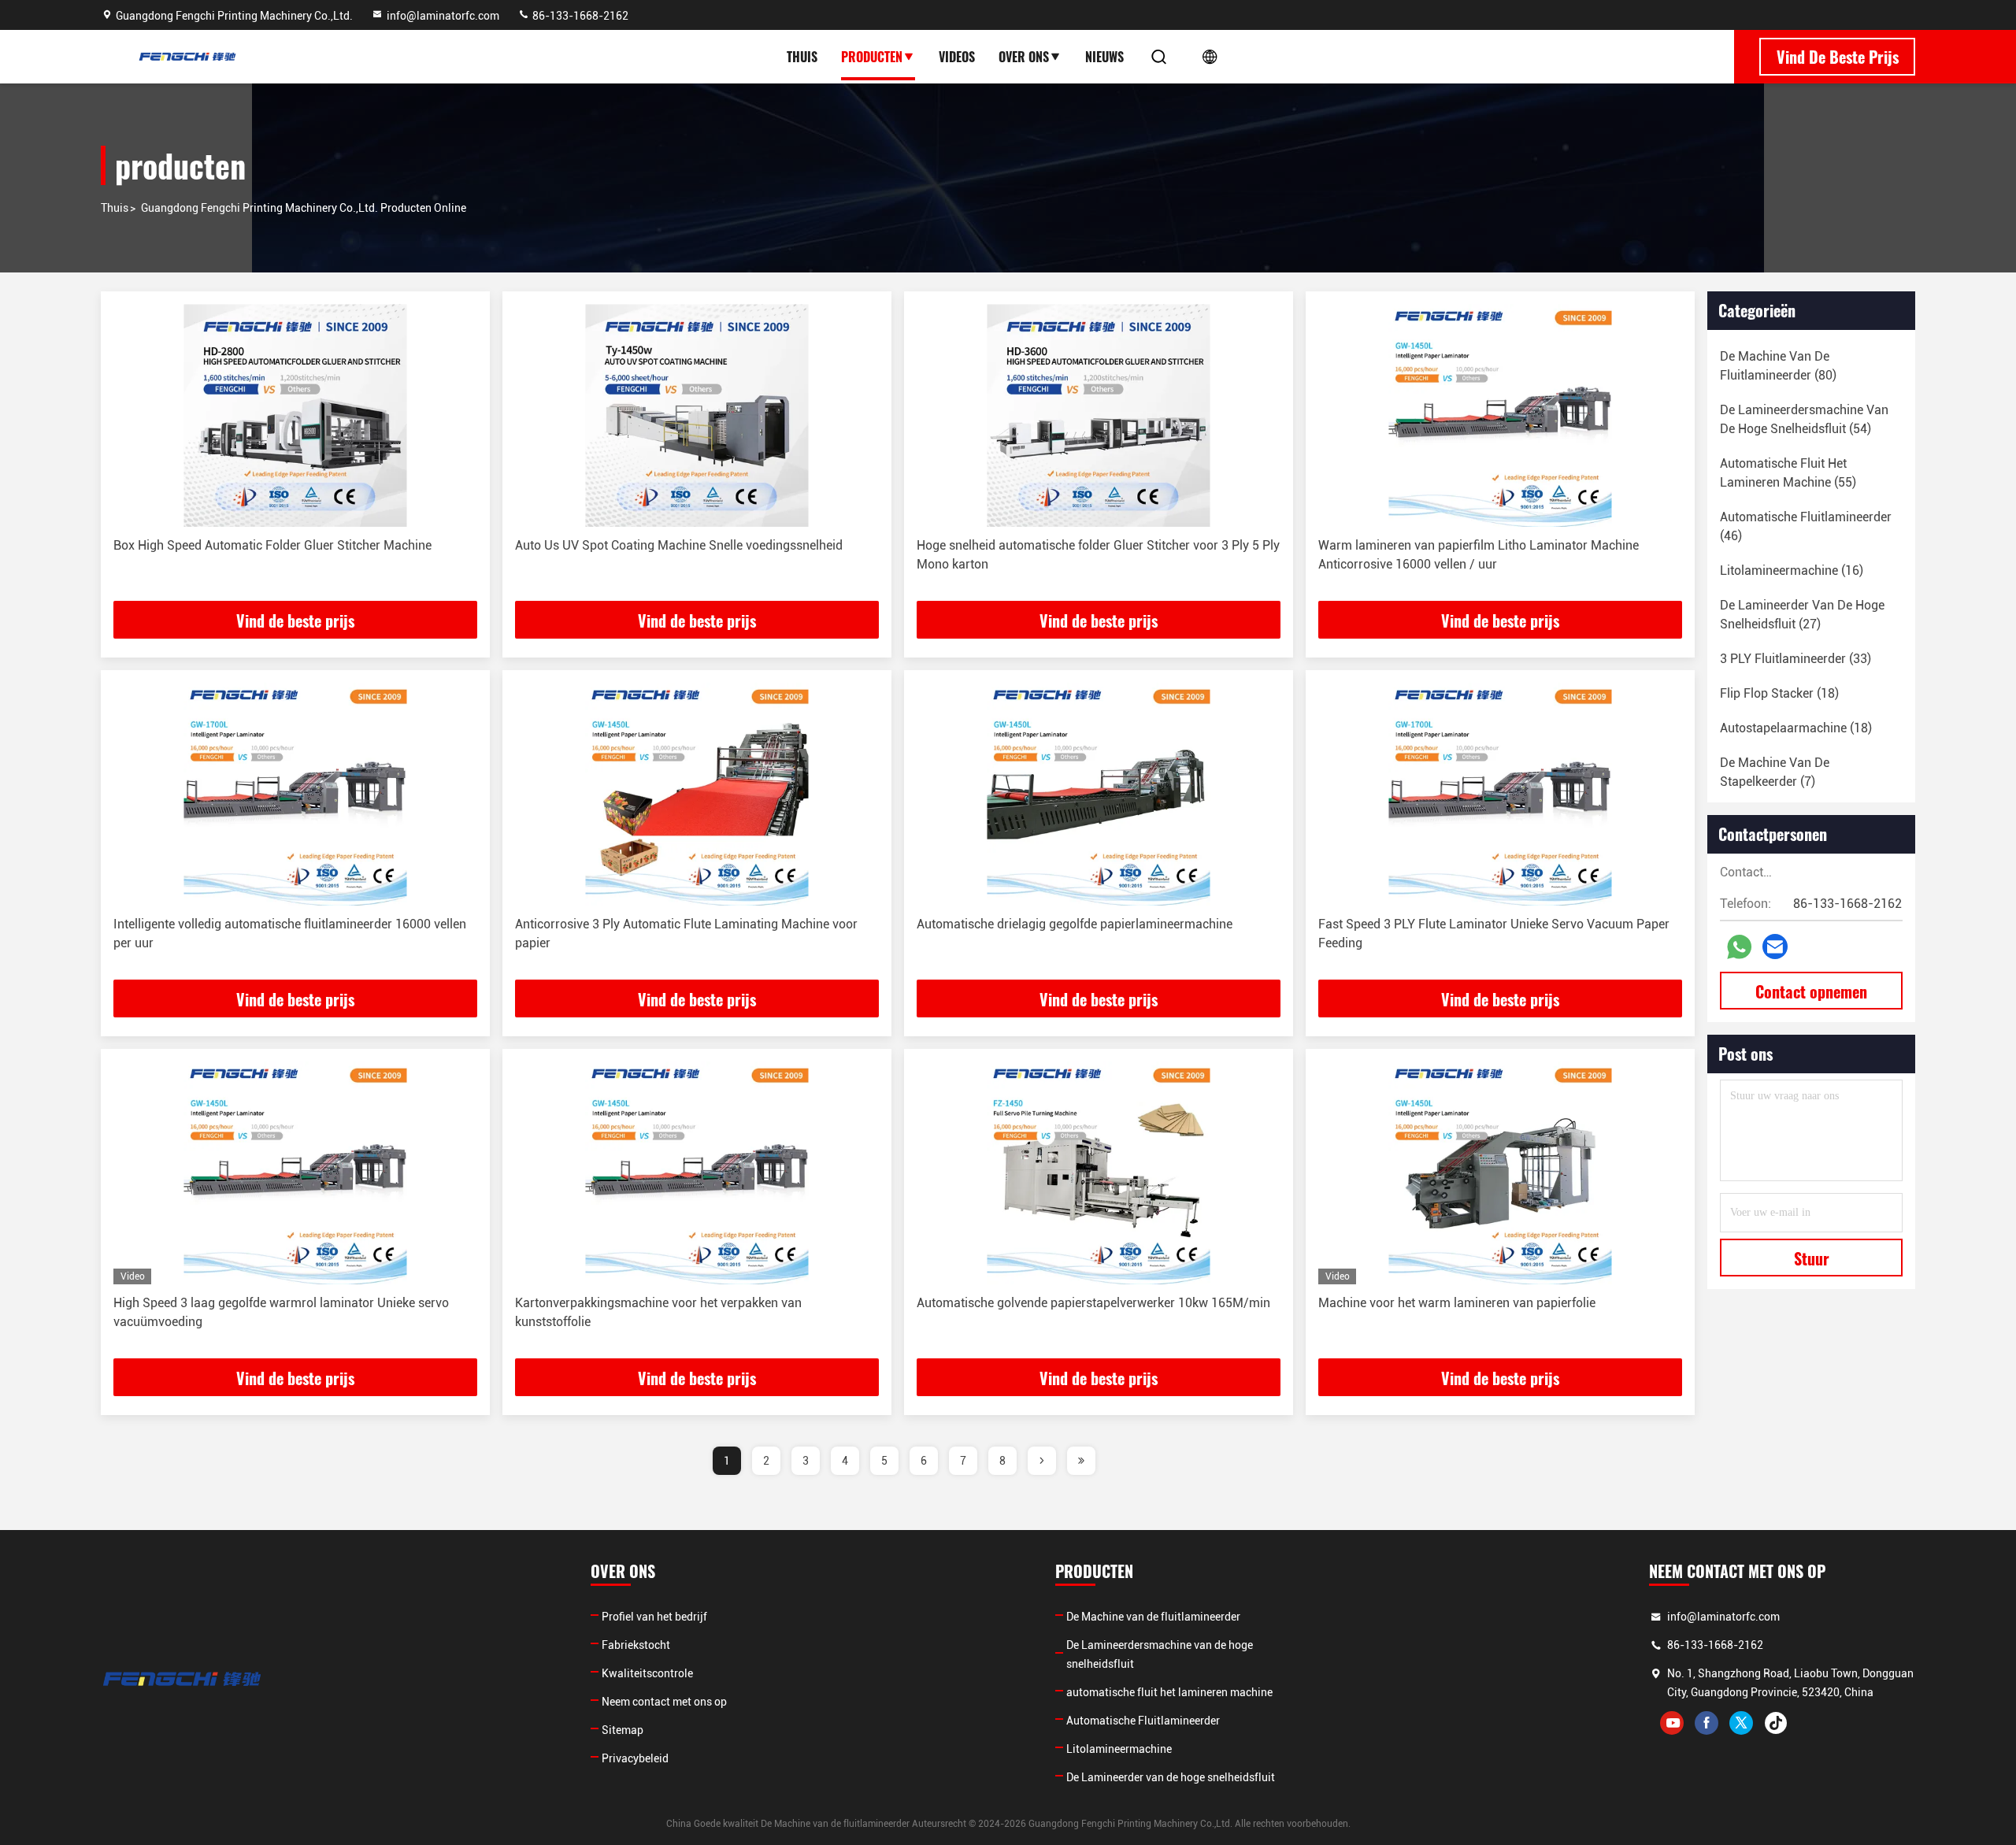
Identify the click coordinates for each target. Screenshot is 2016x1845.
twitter (1741, 1723)
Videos (957, 57)
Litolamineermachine (1119, 1749)
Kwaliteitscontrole (647, 1673)
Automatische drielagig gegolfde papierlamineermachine (1075, 924)
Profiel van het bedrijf (654, 1617)
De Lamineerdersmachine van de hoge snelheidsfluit (1160, 1654)
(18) (1779, 693)
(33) (1795, 659)
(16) (1792, 571)
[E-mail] (1775, 947)
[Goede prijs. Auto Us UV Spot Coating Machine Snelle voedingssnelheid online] (697, 415)
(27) (1802, 615)
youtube (1672, 1723)
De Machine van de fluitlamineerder (1153, 1617)
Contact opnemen (1811, 991)
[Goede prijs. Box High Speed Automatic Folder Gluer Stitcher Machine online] (295, 415)
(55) (1788, 473)
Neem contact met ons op (664, 1702)
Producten (872, 57)
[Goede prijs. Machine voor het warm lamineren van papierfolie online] (1500, 1173)
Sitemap (623, 1730)
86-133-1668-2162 (579, 16)
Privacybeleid (635, 1758)
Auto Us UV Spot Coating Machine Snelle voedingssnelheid (679, 545)
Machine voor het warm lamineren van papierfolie (1457, 1303)
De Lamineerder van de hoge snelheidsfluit (1171, 1777)
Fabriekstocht (636, 1645)
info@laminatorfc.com (443, 16)
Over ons (1024, 57)
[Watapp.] (1739, 947)
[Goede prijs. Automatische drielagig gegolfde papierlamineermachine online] (1099, 794)
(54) (1804, 419)
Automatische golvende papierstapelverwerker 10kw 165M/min (1093, 1303)
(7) (1775, 772)
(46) (1806, 526)
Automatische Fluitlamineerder (1143, 1721)
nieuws (1104, 57)
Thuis (802, 57)
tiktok (1776, 1723)
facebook (1707, 1723)
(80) (1778, 366)
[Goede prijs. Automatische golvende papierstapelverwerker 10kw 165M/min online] (1099, 1173)
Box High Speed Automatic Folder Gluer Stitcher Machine (272, 545)
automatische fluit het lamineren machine (1169, 1692)
